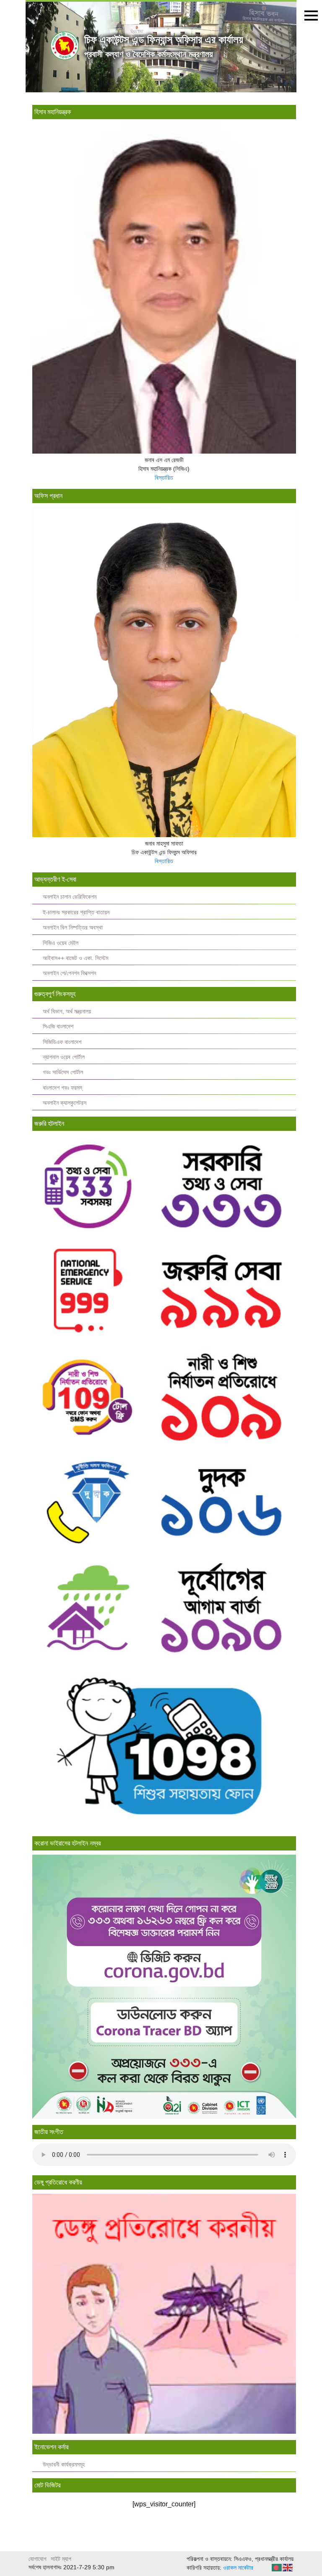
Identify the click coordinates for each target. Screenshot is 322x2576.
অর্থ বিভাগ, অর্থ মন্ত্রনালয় (67, 1011)
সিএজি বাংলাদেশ (58, 1027)
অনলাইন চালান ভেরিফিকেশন (70, 897)
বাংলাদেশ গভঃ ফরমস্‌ (62, 1088)
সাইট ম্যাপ (61, 2559)
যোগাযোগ (38, 2559)
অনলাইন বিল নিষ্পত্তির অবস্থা (73, 928)
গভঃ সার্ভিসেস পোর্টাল (63, 1072)
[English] (288, 2567)
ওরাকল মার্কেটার (238, 2568)
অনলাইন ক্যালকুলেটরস (65, 1103)
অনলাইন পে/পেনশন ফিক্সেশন (69, 973)
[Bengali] (277, 2567)
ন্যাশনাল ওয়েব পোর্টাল (64, 1057)
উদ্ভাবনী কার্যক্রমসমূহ (64, 2465)
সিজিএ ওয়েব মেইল (61, 943)
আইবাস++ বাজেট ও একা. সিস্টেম (75, 958)
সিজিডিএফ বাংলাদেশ (62, 1042)
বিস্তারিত (164, 478)
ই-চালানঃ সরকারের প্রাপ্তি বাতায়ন (76, 912)
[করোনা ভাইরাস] (164, 1986)
